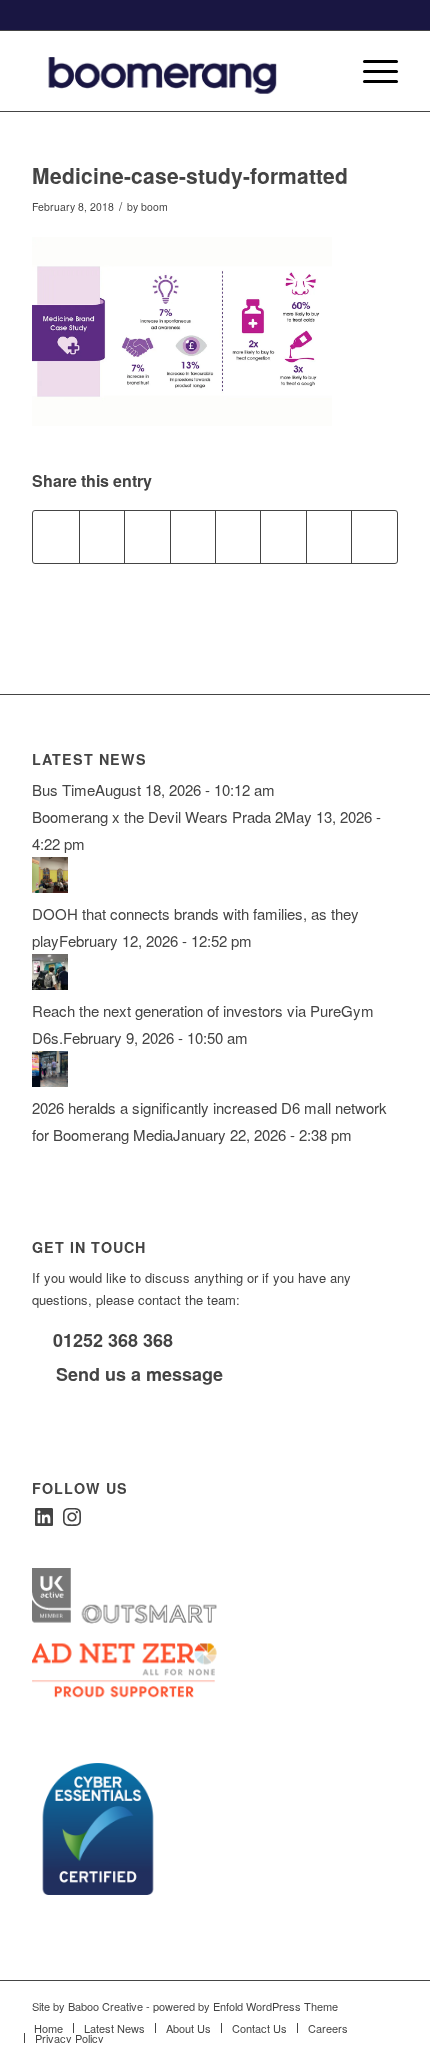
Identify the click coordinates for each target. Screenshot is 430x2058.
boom (154, 206)
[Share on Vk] (283, 537)
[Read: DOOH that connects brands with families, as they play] (50, 886)
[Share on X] (102, 537)
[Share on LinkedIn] (193, 537)
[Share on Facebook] (55, 537)
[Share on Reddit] (329, 537)
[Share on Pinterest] (147, 537)
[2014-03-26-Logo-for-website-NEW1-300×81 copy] (178, 71)
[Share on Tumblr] (238, 537)
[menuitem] (323, 71)
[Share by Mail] (374, 537)
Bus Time (63, 789)
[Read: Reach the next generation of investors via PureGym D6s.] (50, 983)
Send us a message (137, 1374)
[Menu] (370, 71)
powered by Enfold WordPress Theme (245, 2006)
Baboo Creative (105, 2006)
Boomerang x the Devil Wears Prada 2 (157, 816)
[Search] (323, 71)
